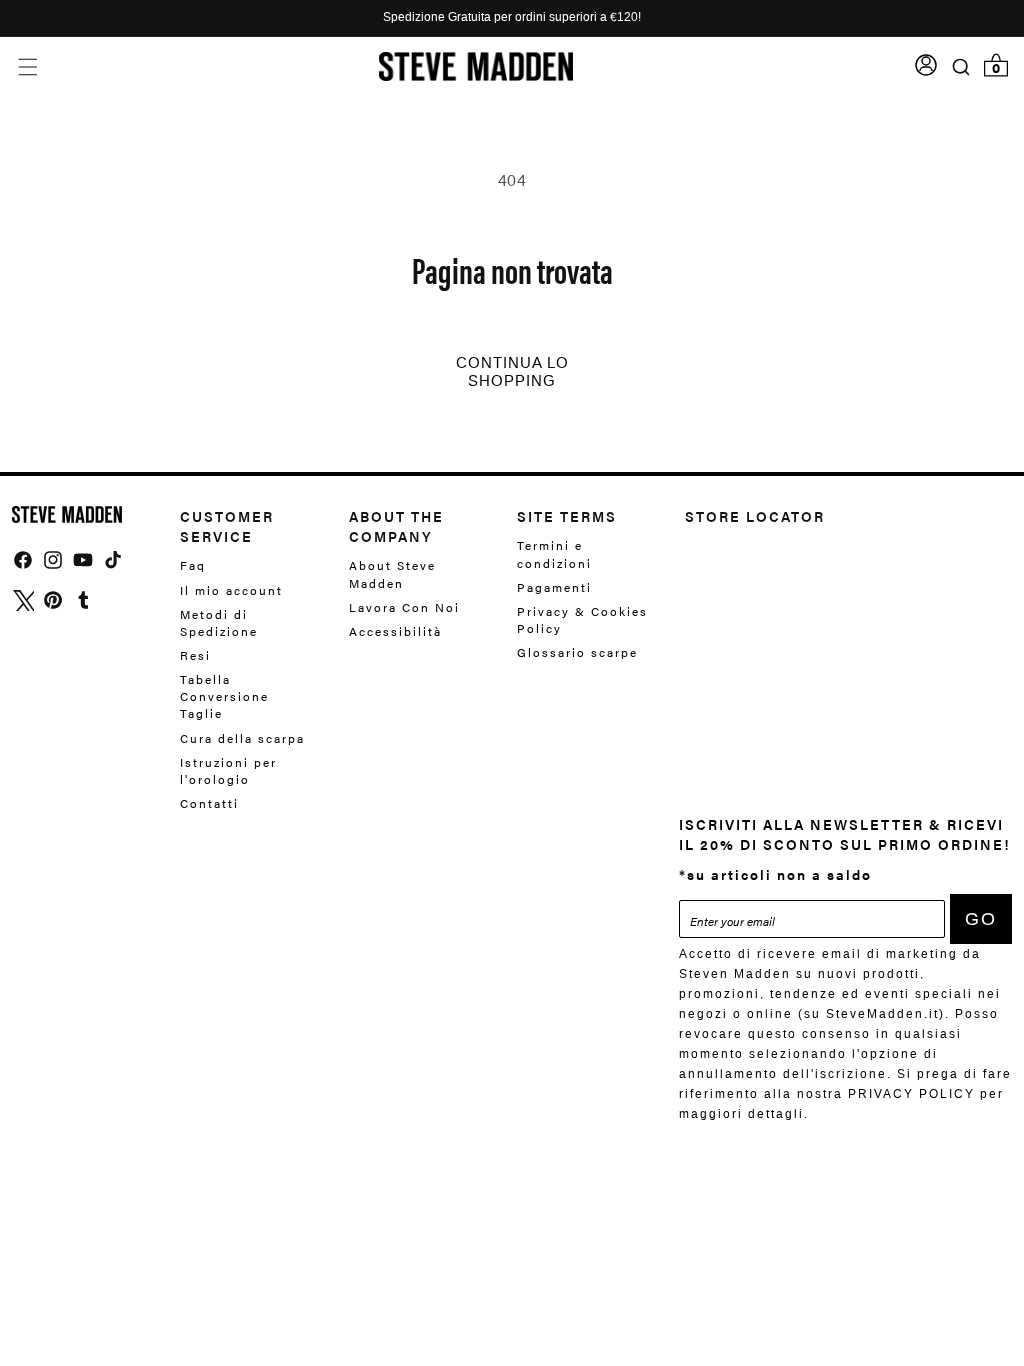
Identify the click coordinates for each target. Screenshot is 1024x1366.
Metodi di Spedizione (219, 622)
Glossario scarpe (577, 652)
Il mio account (231, 590)
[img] (23, 560)
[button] (27, 66)
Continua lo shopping (512, 372)
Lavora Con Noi (404, 607)
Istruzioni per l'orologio (228, 770)
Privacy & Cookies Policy (582, 619)
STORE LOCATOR (755, 516)
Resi (195, 655)
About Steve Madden (392, 574)
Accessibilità (395, 631)
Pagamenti (554, 587)
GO (981, 919)
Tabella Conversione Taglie (224, 696)
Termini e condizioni (554, 554)
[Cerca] (961, 66)
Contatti (209, 803)
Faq (193, 565)
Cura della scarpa (242, 738)
